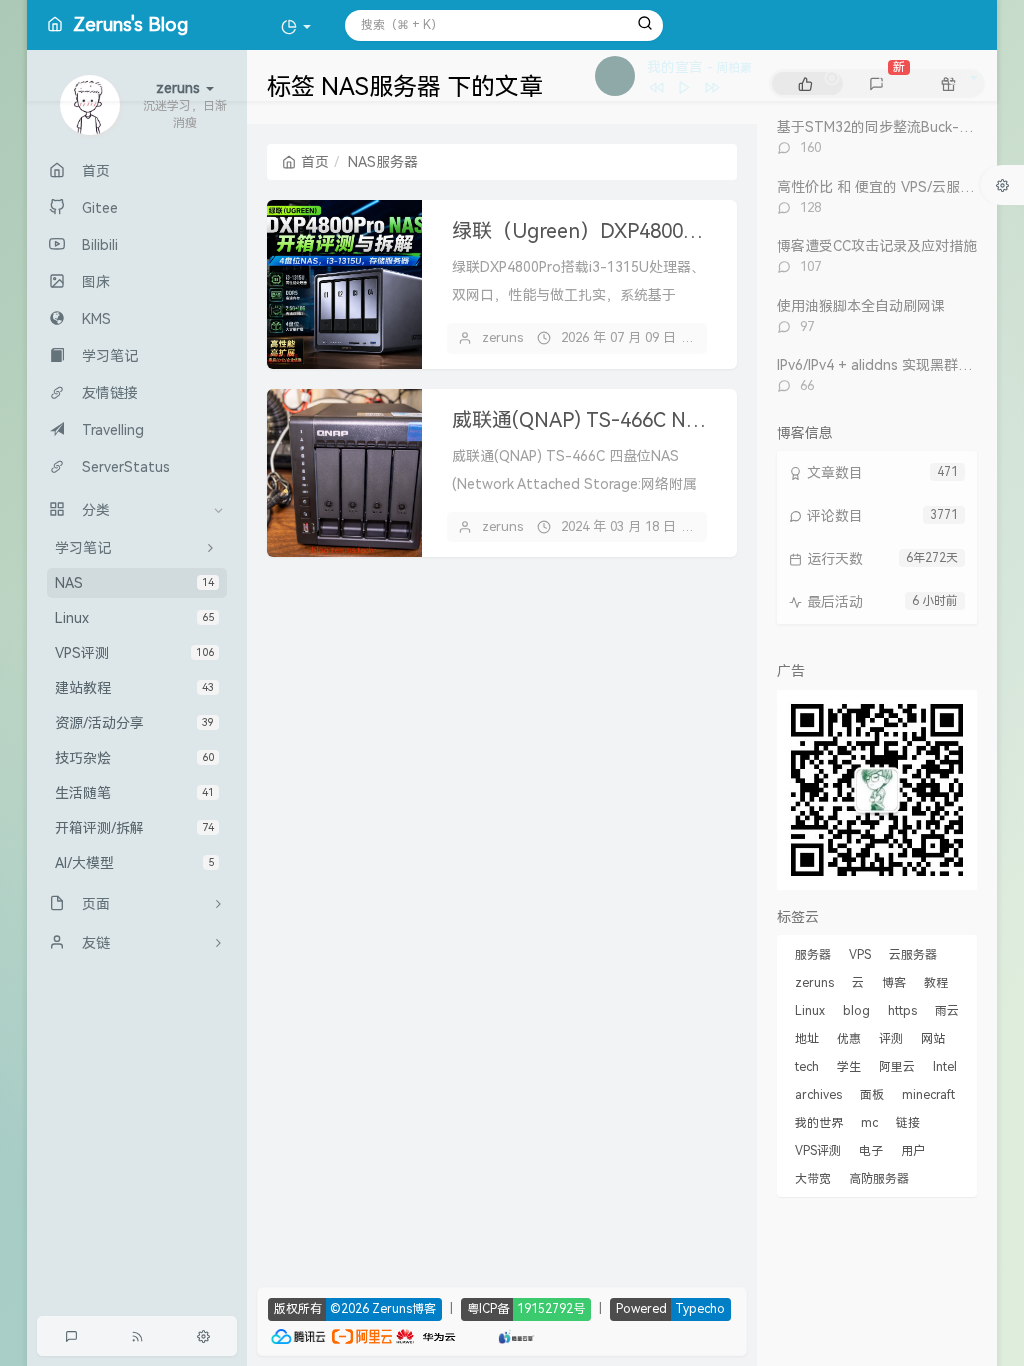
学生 (849, 1067)
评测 (891, 1039)
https (902, 1011)
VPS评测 (134, 653)
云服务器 (913, 955)
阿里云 (897, 1067)
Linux (134, 618)
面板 (872, 1095)
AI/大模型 (134, 863)
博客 (894, 983)
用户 (913, 1151)
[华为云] (426, 1334)
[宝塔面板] (467, 1334)
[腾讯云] (298, 1334)
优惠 (849, 1039)
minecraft (928, 1095)
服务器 (813, 955)
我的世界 (819, 1123)
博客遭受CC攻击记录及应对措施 (877, 246)
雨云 (947, 1011)
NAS (134, 583)
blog (856, 1011)
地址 (807, 1039)
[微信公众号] (877, 788)
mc (869, 1123)
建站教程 (134, 688)
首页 (315, 162)
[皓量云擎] (516, 1334)
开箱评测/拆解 (134, 828)
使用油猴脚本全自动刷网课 (861, 306)
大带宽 (813, 1179)
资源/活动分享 (134, 723)
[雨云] (486, 1334)
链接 (908, 1123)
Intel (945, 1067)
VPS (860, 955)
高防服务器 (879, 1179)
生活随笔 (134, 793)
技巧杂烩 (134, 758)
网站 (933, 1039)
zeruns (502, 337)
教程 (936, 983)
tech (807, 1067)
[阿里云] (362, 1334)
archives (818, 1095)
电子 (871, 1151)
